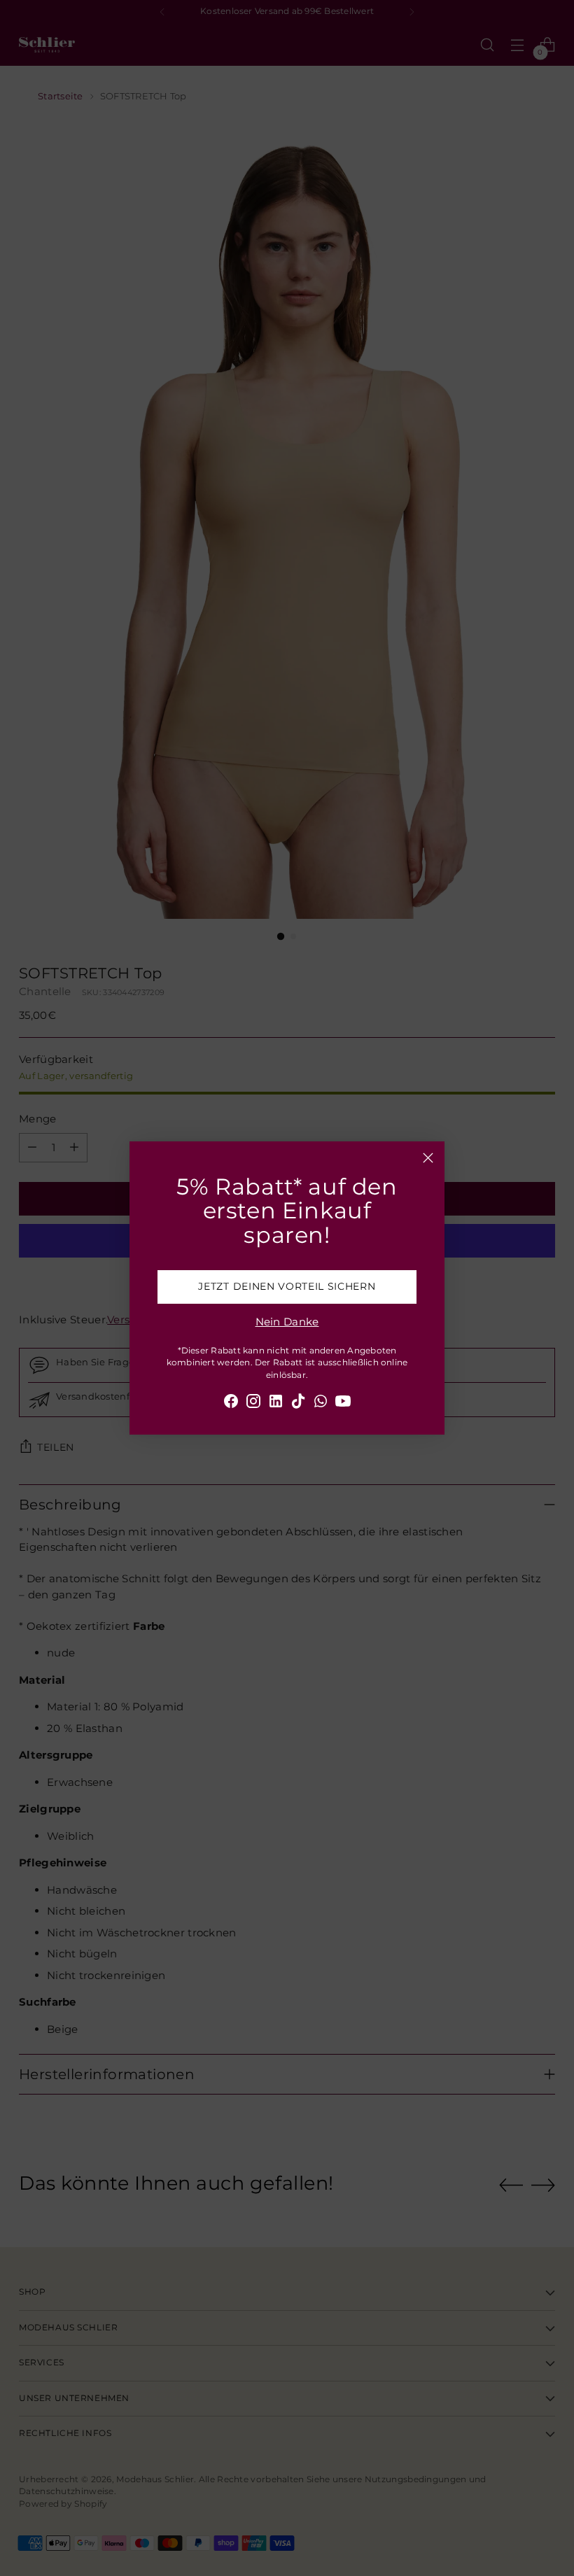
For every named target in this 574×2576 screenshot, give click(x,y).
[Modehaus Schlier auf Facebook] (231, 1403)
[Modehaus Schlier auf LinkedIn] (276, 1403)
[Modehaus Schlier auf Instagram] (253, 1403)
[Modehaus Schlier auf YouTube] (343, 1403)
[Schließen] (428, 1158)
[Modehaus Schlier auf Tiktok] (298, 1403)
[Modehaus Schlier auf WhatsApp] (321, 1403)
